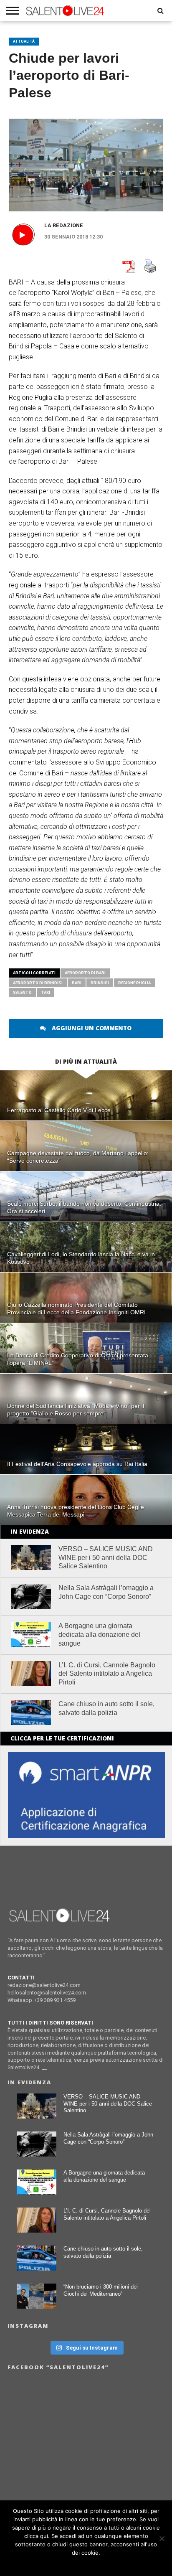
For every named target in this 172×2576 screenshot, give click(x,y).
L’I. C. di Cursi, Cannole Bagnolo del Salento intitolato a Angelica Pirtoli (107, 1674)
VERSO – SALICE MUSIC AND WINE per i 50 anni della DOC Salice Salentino (106, 1558)
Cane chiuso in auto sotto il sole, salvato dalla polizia (106, 1708)
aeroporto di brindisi (38, 983)
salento (22, 992)
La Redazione (64, 225)
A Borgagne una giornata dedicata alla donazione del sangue (99, 1635)
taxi (46, 992)
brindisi (100, 983)
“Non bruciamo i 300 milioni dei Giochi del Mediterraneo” (101, 2290)
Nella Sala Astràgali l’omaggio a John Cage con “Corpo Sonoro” (106, 1592)
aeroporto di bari (85, 973)
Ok (86, 2563)
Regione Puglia (134, 983)
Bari (77, 983)
